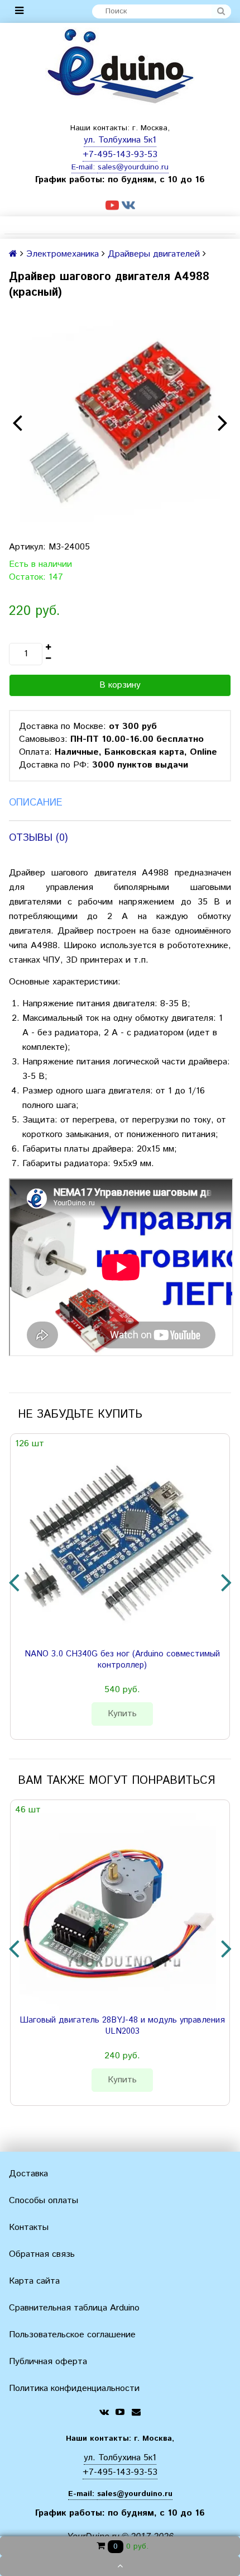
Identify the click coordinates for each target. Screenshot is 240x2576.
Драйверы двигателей (154, 254)
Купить (122, 1714)
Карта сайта (34, 2281)
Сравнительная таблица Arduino (74, 2308)
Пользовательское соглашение (72, 2335)
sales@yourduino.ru (133, 167)
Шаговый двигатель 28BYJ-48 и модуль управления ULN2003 (122, 2026)
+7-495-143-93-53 (120, 155)
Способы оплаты (44, 2201)
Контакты (29, 2227)
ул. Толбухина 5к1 (120, 140)
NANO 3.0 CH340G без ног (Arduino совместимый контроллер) (122, 1660)
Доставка (28, 2174)
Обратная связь (42, 2254)
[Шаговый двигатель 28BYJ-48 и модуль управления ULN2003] (118, 1912)
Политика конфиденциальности (74, 2388)
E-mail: (85, 167)
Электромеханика (63, 254)
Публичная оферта (48, 2362)
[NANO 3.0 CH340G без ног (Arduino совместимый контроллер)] (118, 1546)
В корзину (120, 685)
